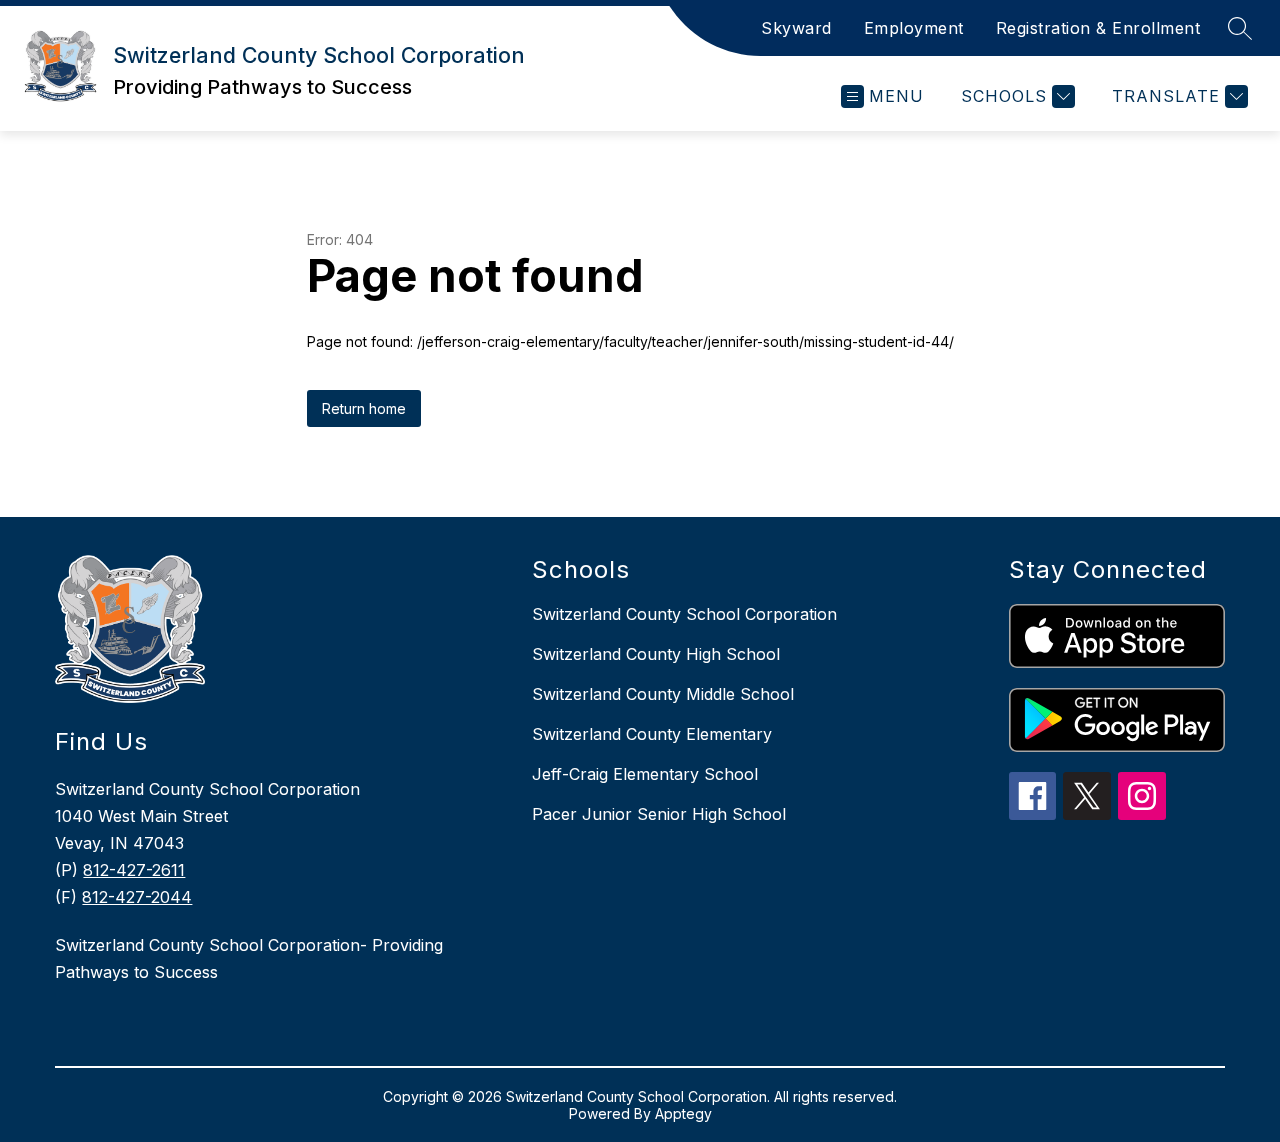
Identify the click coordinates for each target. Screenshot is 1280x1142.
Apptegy (683, 1113)
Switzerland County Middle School (663, 694)
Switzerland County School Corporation (684, 614)
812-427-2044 (137, 897)
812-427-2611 (134, 870)
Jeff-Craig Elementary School (645, 774)
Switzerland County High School (656, 654)
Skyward (796, 28)
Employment (914, 28)
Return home (364, 408)
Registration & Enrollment (1098, 28)
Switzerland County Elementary (652, 734)
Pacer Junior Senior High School (659, 814)
